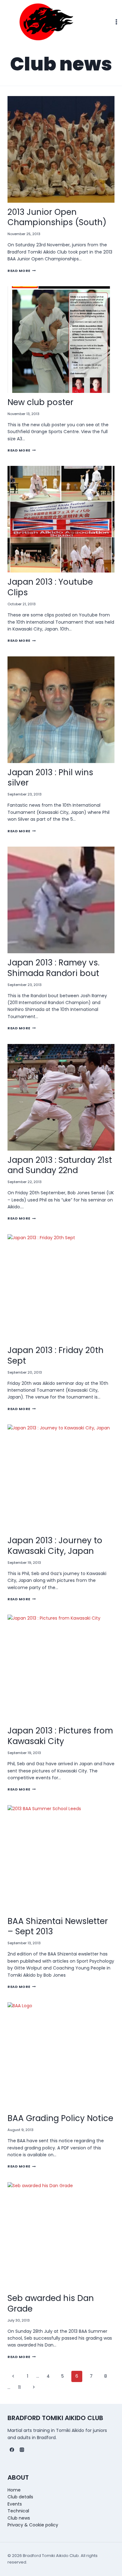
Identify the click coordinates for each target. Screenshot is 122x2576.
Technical (18, 2511)
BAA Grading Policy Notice (60, 2118)
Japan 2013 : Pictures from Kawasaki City (60, 1736)
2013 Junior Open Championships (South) (57, 217)
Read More (22, 271)
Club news (19, 2518)
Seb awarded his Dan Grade (51, 2303)
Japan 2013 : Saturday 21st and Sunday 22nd (60, 1165)
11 (19, 2387)
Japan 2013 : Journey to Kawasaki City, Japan (55, 1546)
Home (14, 2490)
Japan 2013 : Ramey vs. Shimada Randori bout (53, 968)
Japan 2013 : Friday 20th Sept (56, 1356)
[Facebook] (12, 2450)
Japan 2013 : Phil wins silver (50, 778)
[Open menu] (116, 22)
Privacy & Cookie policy (33, 2525)
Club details (20, 2497)
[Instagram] (22, 2450)
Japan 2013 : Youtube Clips (50, 587)
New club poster (41, 402)
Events (15, 2504)
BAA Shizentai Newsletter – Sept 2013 (58, 1926)
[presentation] (61, 149)
